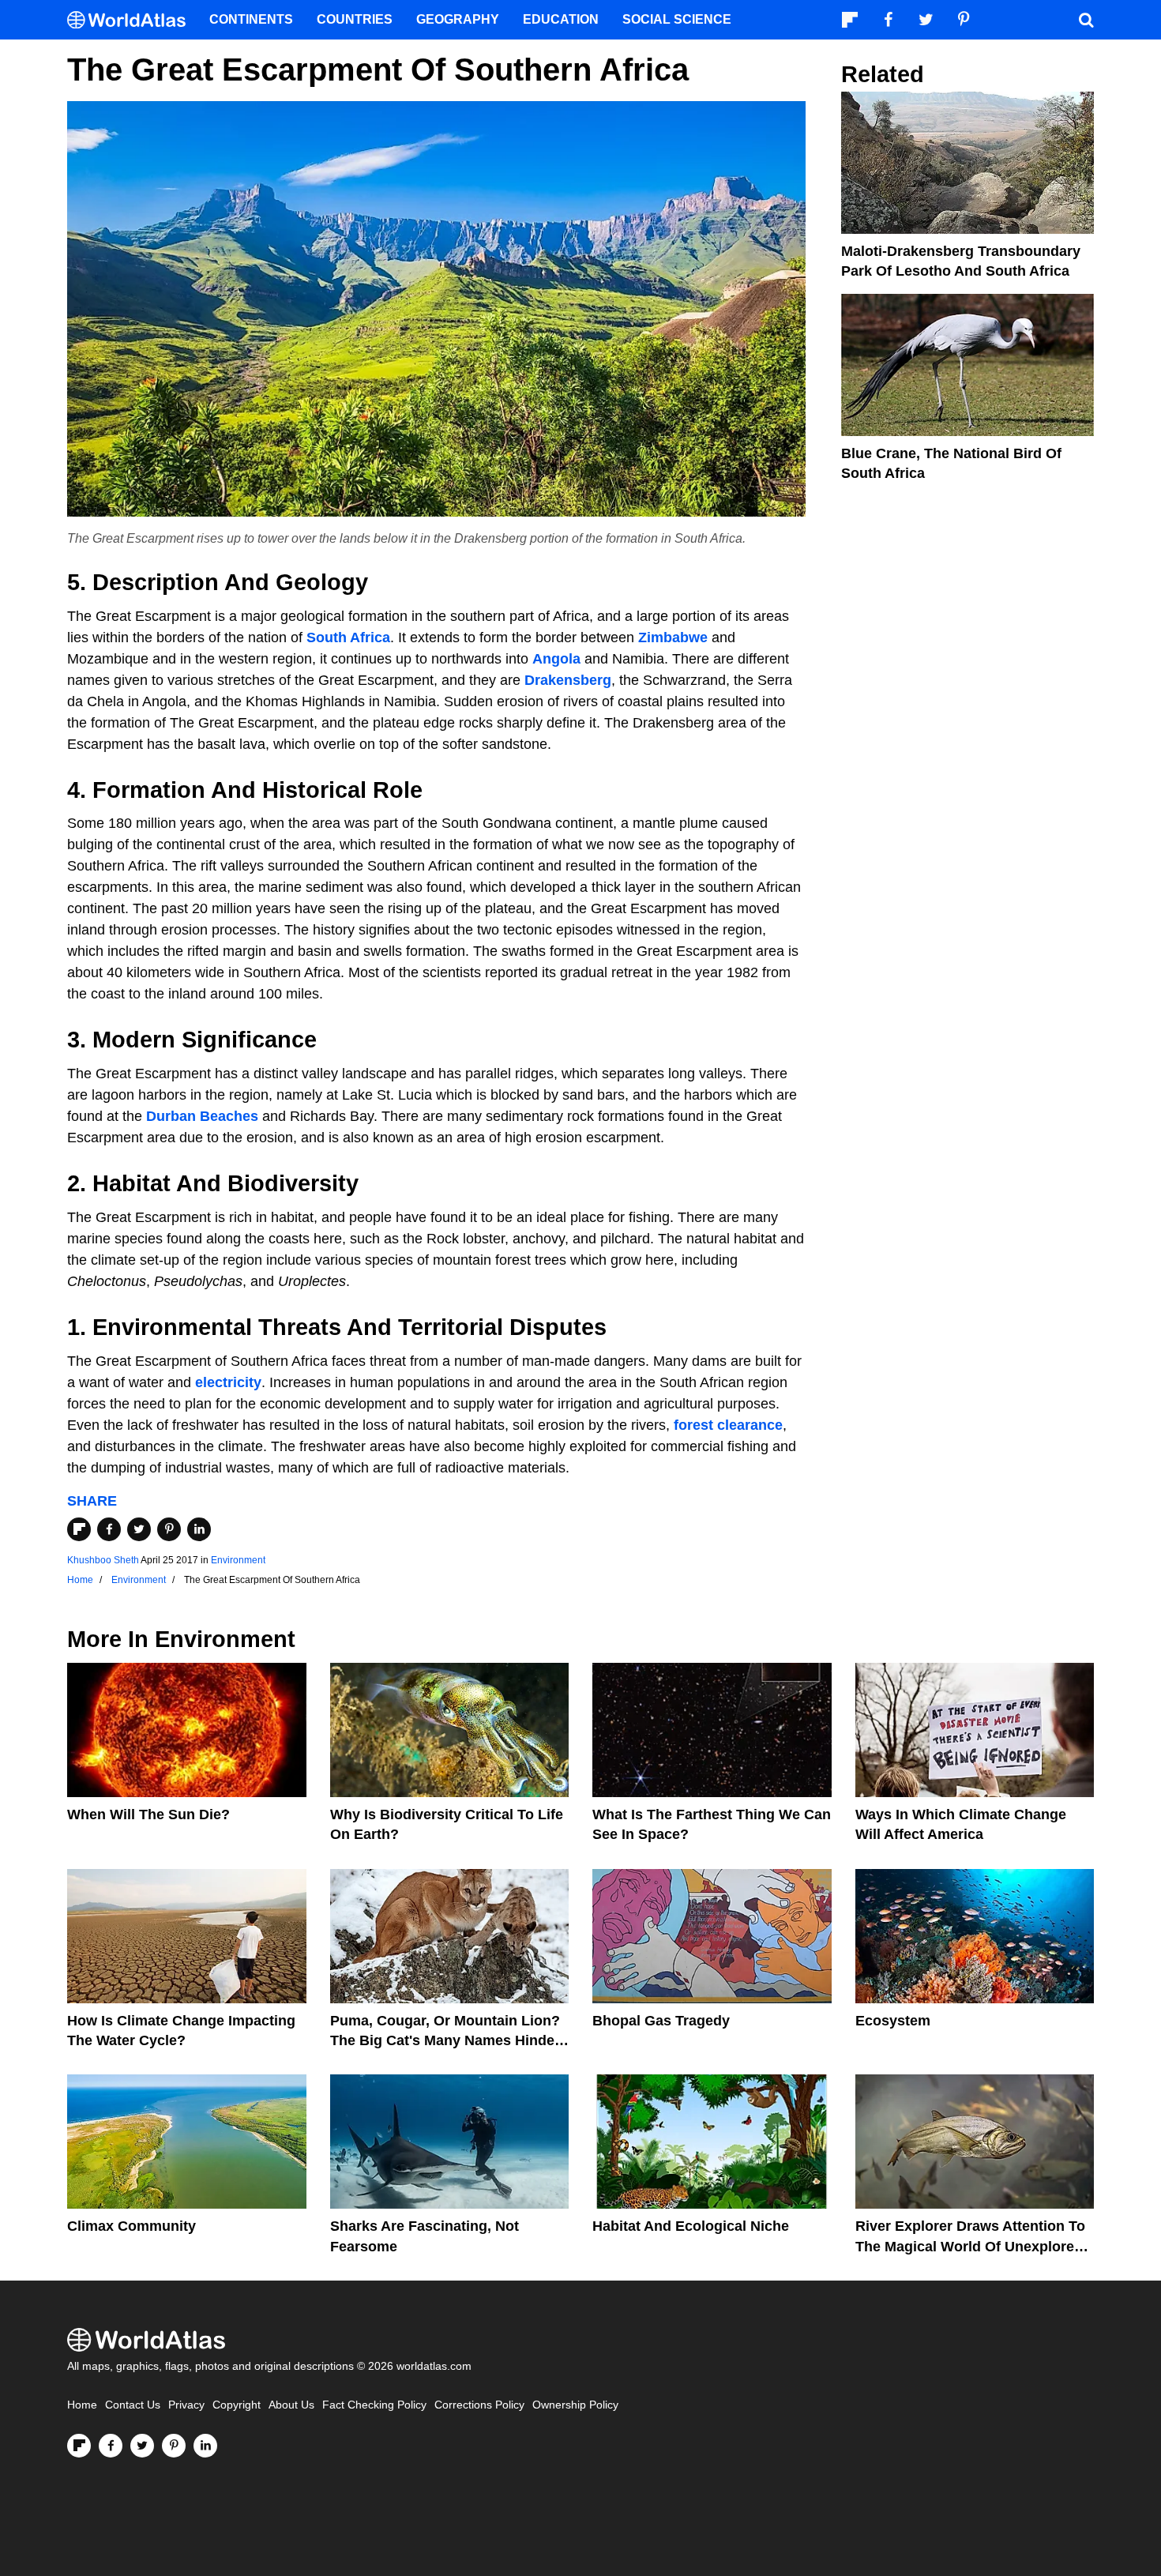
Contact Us (133, 2405)
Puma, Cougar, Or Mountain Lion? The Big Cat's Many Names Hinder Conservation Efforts (445, 2040)
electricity (228, 1382)
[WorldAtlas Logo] (132, 20)
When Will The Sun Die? (148, 1814)
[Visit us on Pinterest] (174, 2446)
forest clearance (728, 1425)
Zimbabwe (673, 637)
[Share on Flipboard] (79, 1529)
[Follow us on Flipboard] (79, 2446)
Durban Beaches (202, 1116)
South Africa (348, 637)
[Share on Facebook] (109, 1529)
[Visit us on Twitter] (142, 2446)
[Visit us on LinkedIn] (205, 2446)
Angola (556, 659)
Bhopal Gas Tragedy (661, 2021)
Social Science (677, 19)
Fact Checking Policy (374, 2405)
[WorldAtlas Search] (1086, 20)
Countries (355, 19)
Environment (238, 1560)
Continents (251, 19)
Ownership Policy (575, 2405)
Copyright (237, 2405)
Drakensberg (568, 680)
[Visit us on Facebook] (111, 2446)
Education (561, 19)
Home (82, 2405)
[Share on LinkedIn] (199, 1529)
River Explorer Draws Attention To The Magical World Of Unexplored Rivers (970, 2246)
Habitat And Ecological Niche (691, 2226)
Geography (458, 19)
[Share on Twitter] (139, 1529)
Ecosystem (893, 2021)
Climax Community (132, 2226)
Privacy (186, 2405)
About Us (291, 2405)
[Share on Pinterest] (169, 1529)
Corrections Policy (479, 2405)
